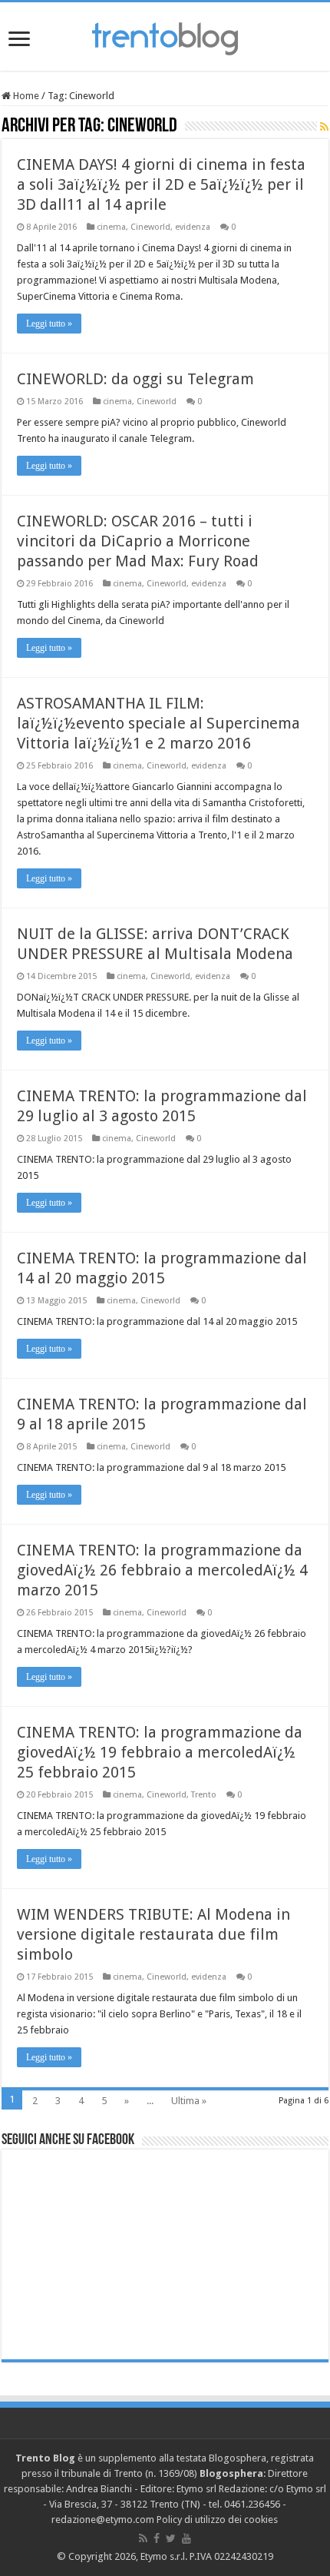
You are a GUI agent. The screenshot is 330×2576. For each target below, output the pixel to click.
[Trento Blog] (165, 36)
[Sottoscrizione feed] (324, 127)
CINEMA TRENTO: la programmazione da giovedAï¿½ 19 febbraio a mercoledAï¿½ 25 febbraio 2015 (160, 1752)
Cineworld (150, 227)
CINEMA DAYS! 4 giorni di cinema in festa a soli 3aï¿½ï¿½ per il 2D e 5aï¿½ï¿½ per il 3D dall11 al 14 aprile (161, 184)
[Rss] (143, 2538)
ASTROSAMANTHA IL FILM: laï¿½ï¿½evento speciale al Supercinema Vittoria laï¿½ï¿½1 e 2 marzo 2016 (158, 723)
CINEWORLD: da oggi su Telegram (135, 379)
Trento (204, 1795)
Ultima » (189, 2101)
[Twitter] (171, 2538)
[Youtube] (186, 2538)
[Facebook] (157, 2538)
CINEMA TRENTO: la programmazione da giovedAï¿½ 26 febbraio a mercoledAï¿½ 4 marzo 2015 (162, 1570)
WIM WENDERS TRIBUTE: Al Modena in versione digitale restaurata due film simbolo (153, 1934)
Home (25, 96)
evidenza (193, 227)
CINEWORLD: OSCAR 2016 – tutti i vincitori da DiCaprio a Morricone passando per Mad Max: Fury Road (138, 541)
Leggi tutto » (49, 324)
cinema (111, 227)
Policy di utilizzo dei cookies (217, 2520)
